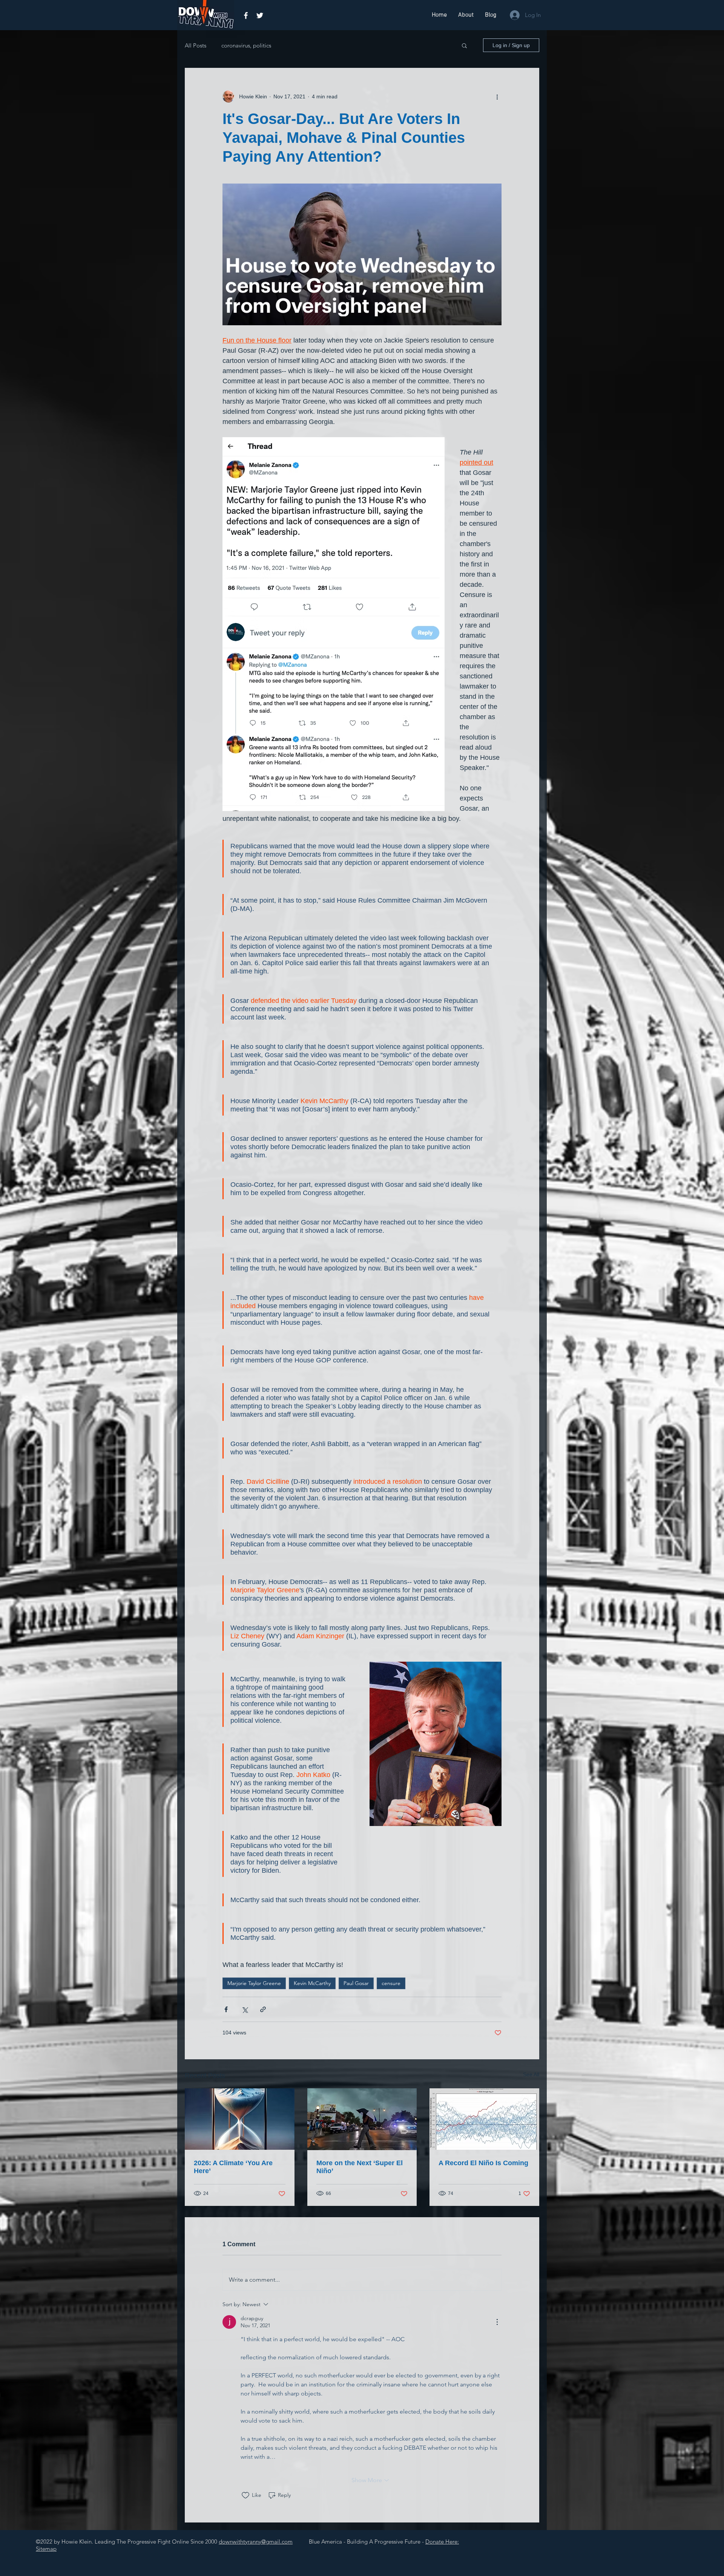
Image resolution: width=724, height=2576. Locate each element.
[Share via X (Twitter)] (245, 2009)
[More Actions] (497, 2322)
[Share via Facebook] (226, 2009)
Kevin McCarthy (312, 1983)
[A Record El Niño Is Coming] (484, 2119)
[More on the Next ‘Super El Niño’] (362, 2119)
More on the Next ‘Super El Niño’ (360, 2167)
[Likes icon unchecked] (245, 2495)
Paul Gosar (356, 1983)
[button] (464, 45)
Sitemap (46, 2549)
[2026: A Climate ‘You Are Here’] (240, 2119)
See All (531, 2074)
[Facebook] (246, 15)
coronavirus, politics (246, 45)
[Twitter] (260, 15)
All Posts (196, 45)
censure (391, 1983)
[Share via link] (263, 2009)
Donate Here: (442, 2542)
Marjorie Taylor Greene (254, 1983)
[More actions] (497, 96)
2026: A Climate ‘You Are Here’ (233, 2167)
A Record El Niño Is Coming (483, 2163)
